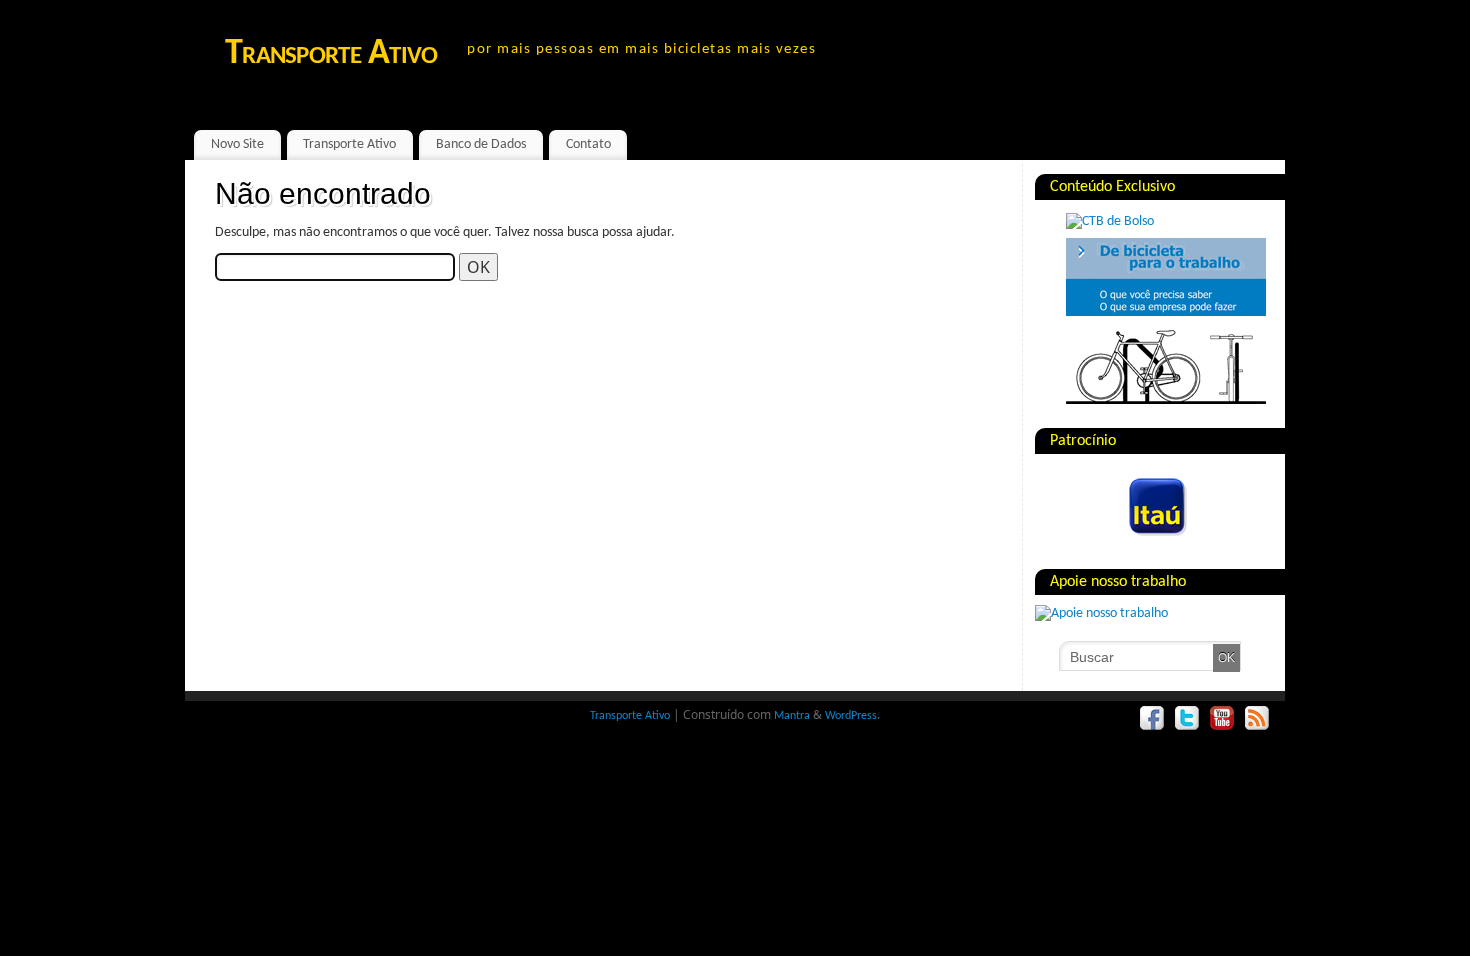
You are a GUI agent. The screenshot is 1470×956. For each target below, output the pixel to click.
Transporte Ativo (331, 54)
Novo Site (237, 144)
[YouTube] (1222, 718)
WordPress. (852, 716)
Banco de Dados (481, 144)
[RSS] (1257, 718)
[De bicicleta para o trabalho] (1166, 312)
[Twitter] (1187, 718)
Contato (588, 144)
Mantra (792, 716)
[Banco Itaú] (1131, 541)
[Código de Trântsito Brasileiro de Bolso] (1110, 221)
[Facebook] (1152, 718)
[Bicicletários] (1166, 400)
